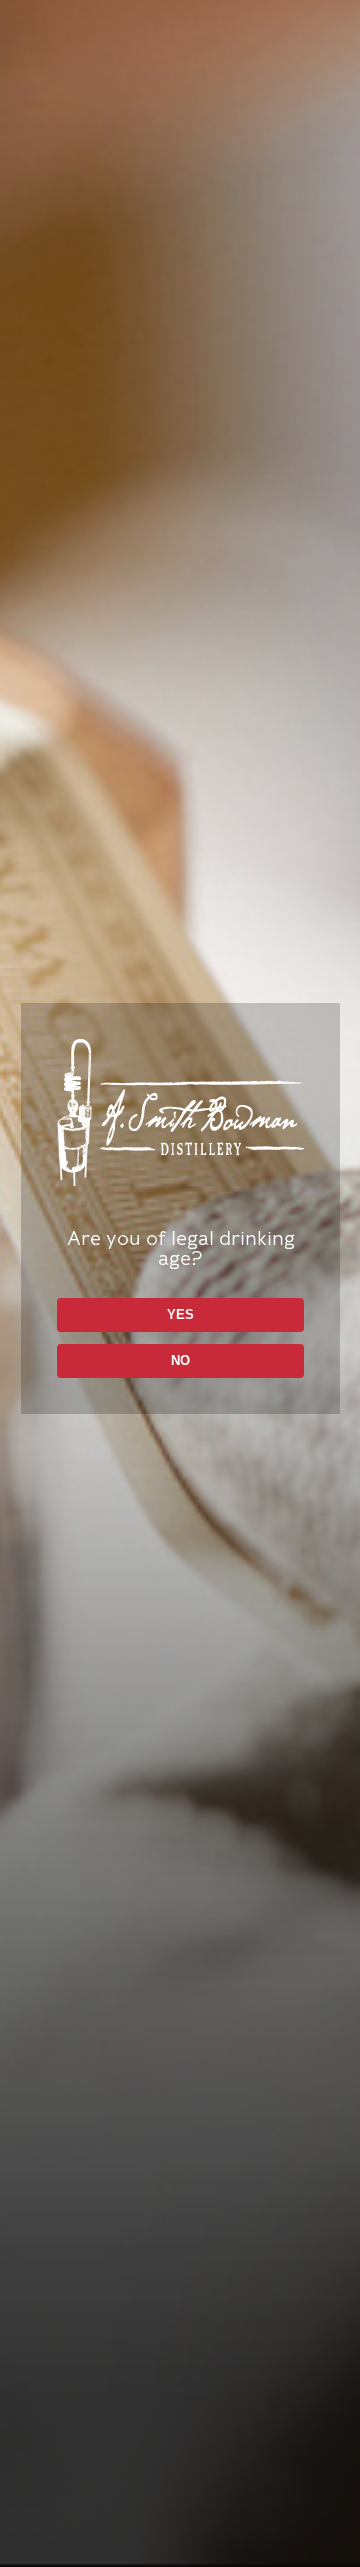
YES (180, 1314)
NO (180, 1360)
